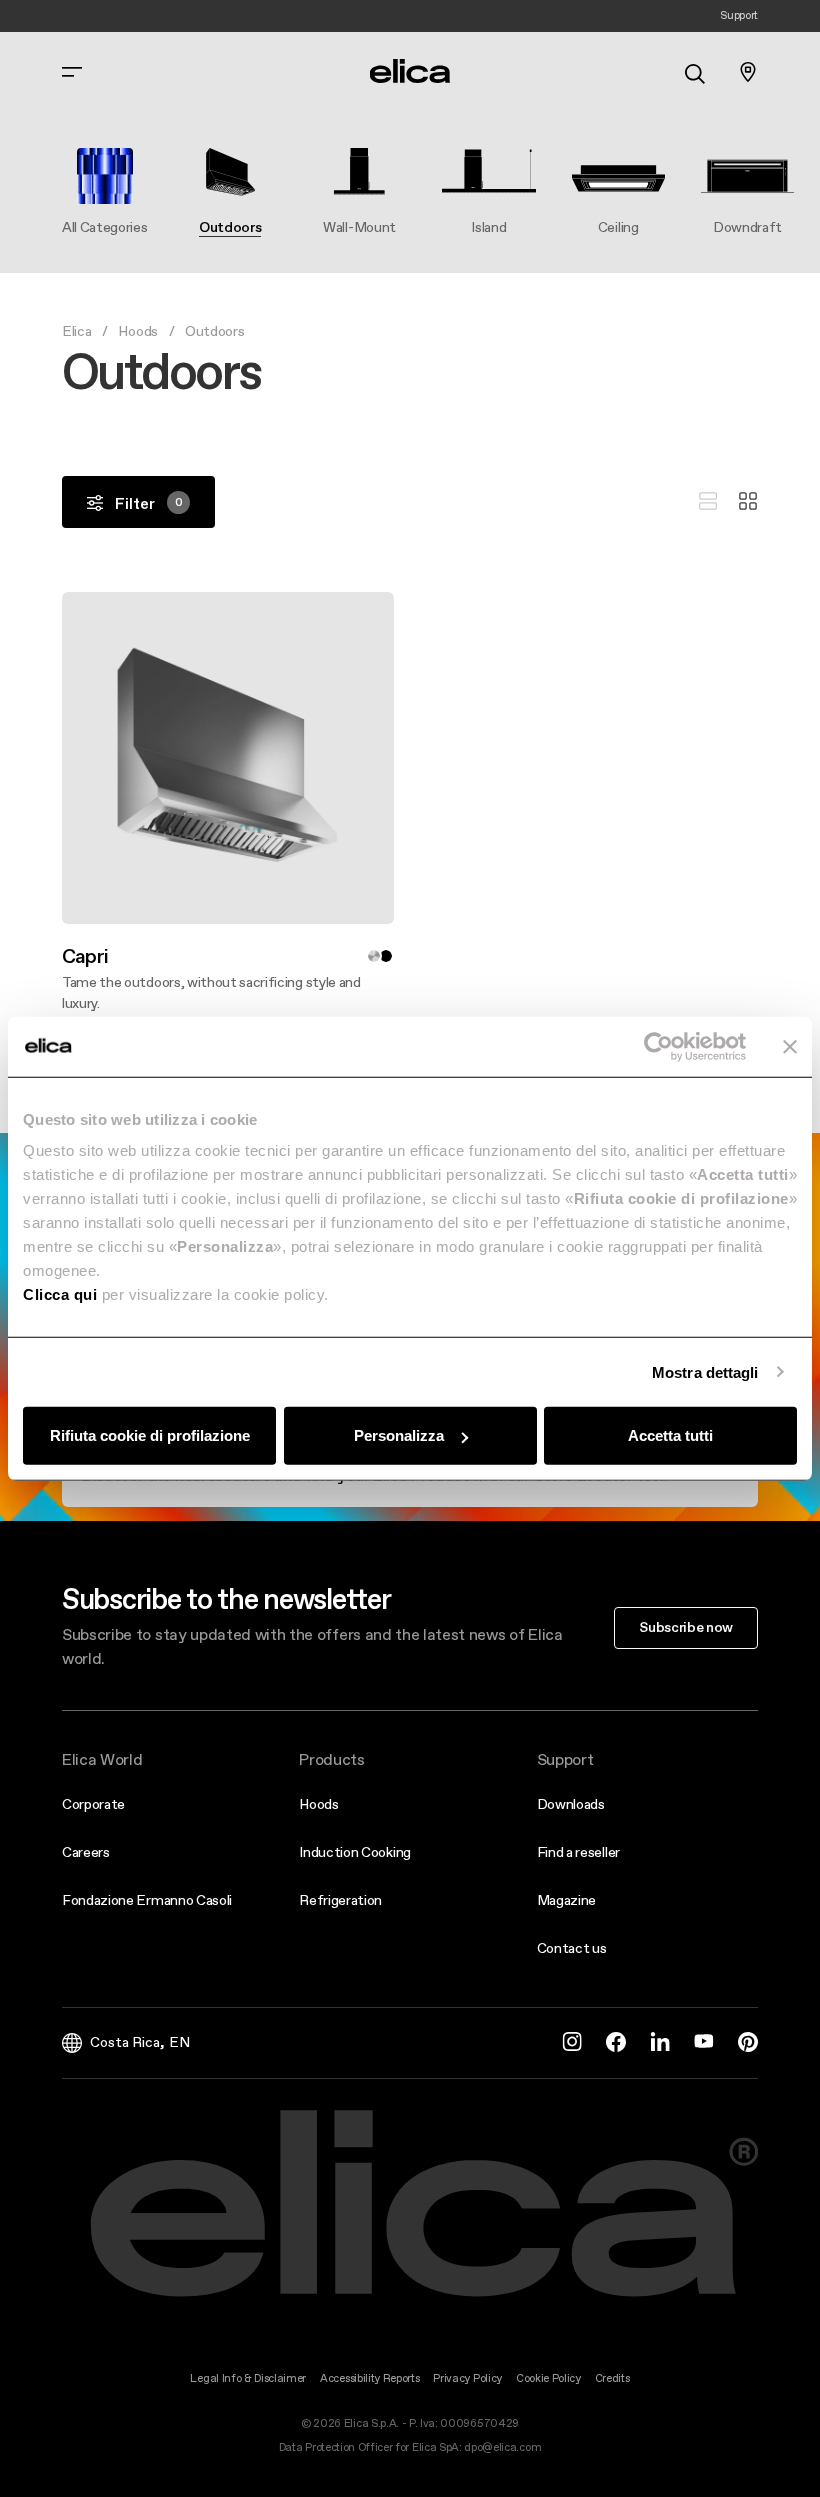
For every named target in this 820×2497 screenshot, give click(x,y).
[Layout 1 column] (708, 502)
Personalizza (399, 1435)
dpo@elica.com (502, 2447)
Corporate (93, 1804)
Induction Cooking (355, 1852)
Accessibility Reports (369, 2378)
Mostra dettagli (705, 1371)
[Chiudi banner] (790, 1046)
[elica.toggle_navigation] (72, 72)
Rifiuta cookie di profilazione (150, 1435)
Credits (612, 2378)
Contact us (572, 1948)
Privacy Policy (467, 2378)
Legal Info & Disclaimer (248, 2378)
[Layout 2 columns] (748, 502)
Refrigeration (340, 1900)
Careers (86, 1852)
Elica (76, 331)
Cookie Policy (548, 2378)
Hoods (137, 331)
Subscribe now (686, 1627)
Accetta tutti (670, 1435)
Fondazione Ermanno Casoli (147, 1900)
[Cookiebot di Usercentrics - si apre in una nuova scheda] (658, 1046)
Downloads (571, 1804)
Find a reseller (578, 1852)
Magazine (566, 1900)
